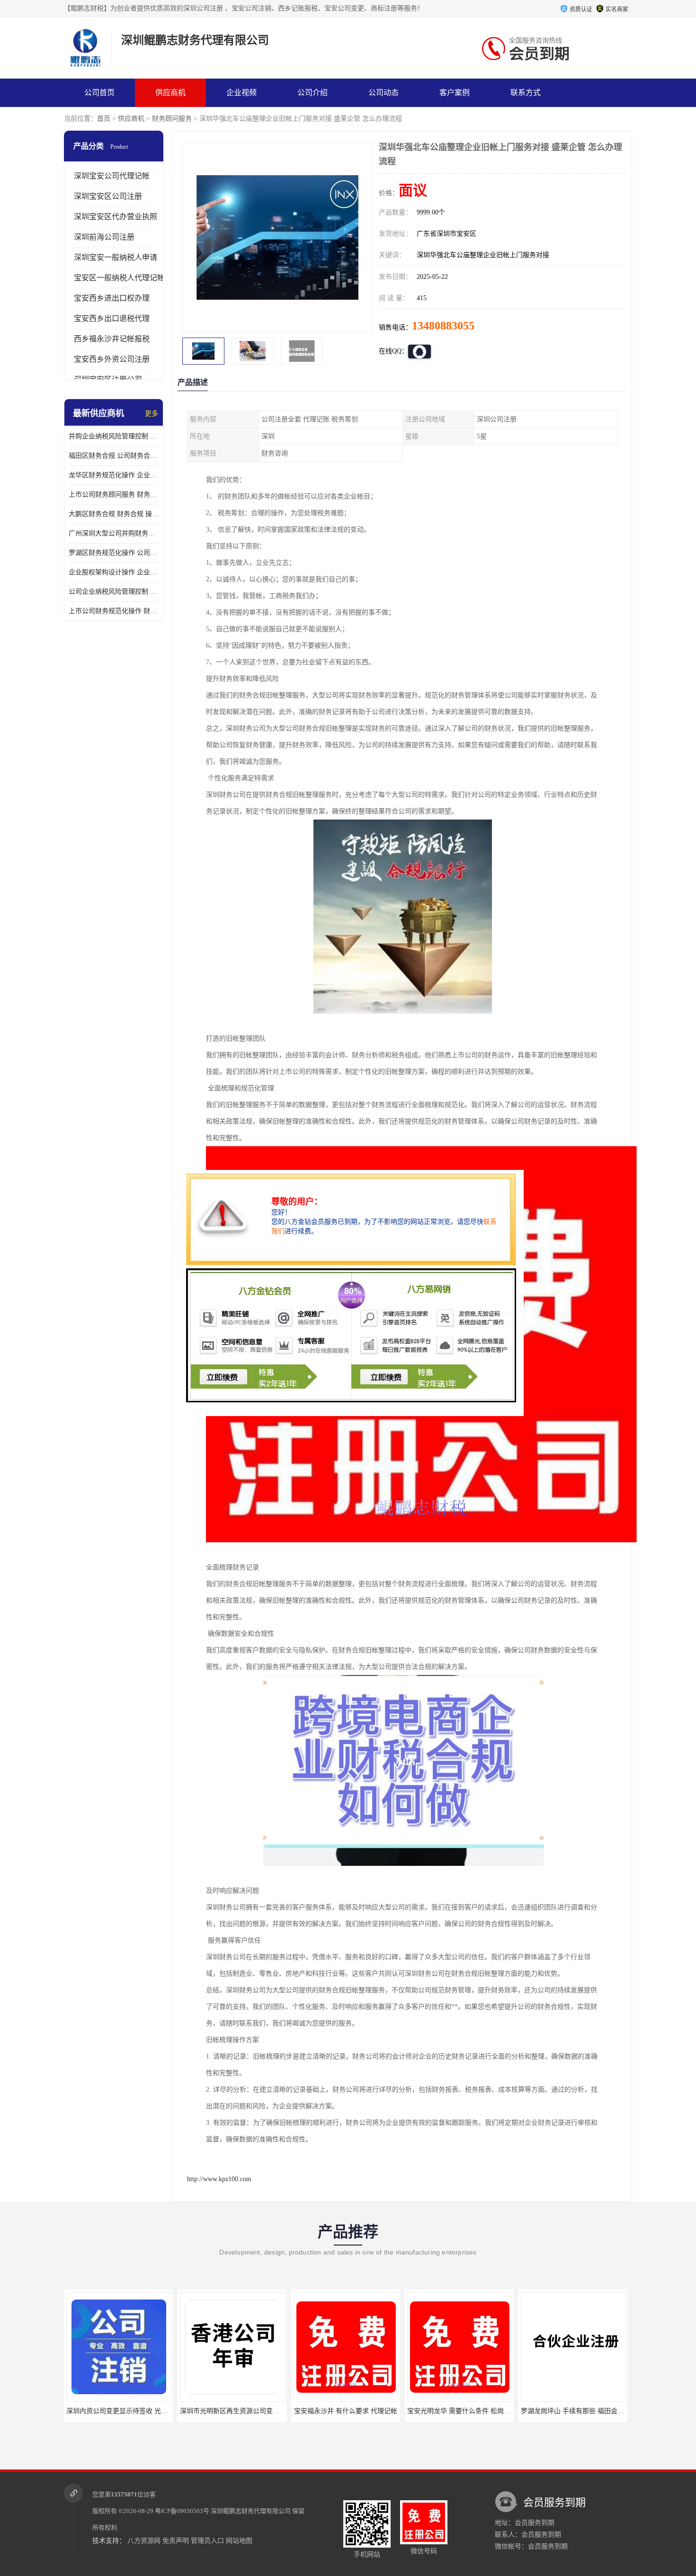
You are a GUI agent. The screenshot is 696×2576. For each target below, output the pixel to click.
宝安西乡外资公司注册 (112, 359)
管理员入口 (207, 2541)
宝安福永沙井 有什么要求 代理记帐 (314, 2411)
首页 (104, 119)
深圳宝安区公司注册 (108, 196)
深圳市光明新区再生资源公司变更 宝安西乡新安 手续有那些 (236, 2411)
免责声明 (176, 2541)
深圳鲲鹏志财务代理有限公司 (251, 2511)
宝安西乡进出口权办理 (112, 298)
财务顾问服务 (172, 119)
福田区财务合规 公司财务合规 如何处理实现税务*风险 (114, 456)
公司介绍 (312, 93)
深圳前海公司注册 (104, 237)
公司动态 (384, 93)
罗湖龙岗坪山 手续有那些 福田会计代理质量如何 (561, 2411)
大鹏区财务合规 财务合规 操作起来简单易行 (114, 514)
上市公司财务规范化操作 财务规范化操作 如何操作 (114, 611)
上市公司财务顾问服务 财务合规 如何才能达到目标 (114, 495)
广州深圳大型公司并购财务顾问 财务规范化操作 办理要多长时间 (114, 533)
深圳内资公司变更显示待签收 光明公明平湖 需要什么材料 (119, 2411)
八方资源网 (144, 2541)
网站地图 (239, 2541)
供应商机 (170, 93)
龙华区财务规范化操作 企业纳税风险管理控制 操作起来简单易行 (114, 475)
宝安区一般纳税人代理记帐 (119, 278)
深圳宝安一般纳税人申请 (116, 257)
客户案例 (455, 93)
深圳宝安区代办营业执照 (116, 217)
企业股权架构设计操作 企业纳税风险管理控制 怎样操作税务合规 (114, 572)
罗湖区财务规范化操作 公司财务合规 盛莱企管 (114, 553)
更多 (152, 414)
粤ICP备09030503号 (182, 2511)
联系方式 (526, 93)
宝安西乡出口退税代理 (112, 318)
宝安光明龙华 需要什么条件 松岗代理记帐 (437, 2411)
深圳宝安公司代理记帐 (112, 176)
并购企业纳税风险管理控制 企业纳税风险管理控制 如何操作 (114, 436)
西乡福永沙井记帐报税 (112, 339)
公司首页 (99, 93)
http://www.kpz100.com (219, 2179)
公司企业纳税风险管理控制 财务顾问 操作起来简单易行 (114, 592)
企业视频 (241, 93)
